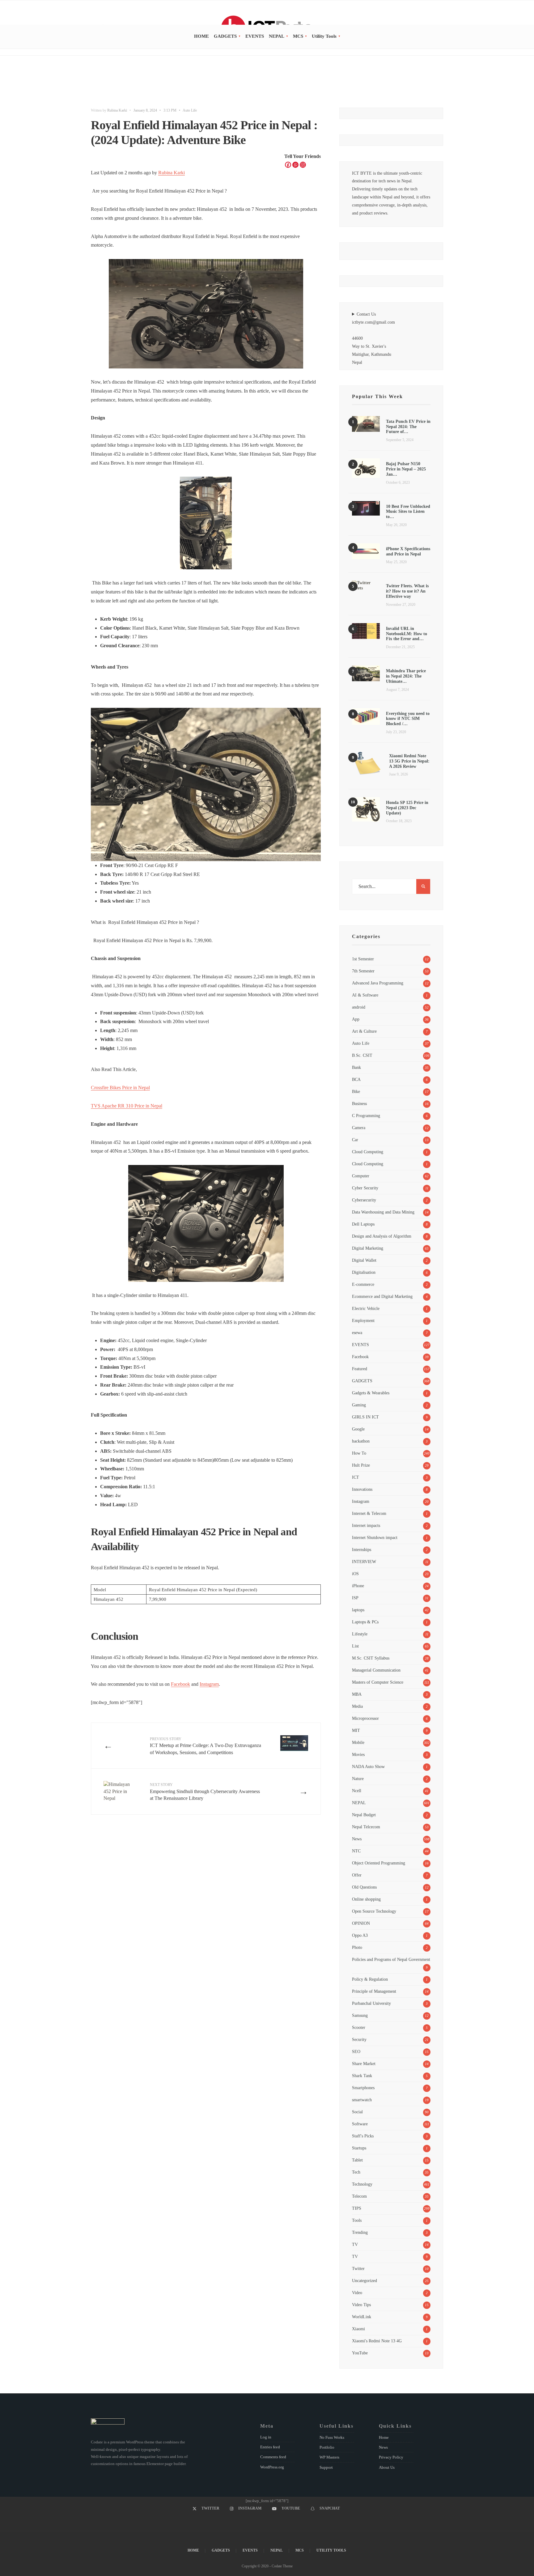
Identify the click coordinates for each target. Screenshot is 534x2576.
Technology (362, 2184)
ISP (355, 1598)
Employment (363, 1320)
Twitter (358, 2268)
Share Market (364, 2064)
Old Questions (364, 1887)
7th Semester (363, 971)
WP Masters (329, 2457)
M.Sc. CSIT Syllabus (371, 1658)
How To (359, 1453)
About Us (387, 2467)
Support (326, 2467)
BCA (356, 1079)
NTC (356, 1851)
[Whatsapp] (295, 165)
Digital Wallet (364, 1260)
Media (357, 1706)
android (359, 1007)
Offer (357, 1875)
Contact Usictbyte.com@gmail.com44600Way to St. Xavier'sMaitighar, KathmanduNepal (373, 338)
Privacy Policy (391, 2457)
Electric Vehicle (366, 1308)
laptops (358, 1610)
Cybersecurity (364, 1200)
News (357, 1839)
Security (359, 2039)
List (355, 1646)
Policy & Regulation (370, 1979)
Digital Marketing (368, 1248)
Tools (357, 2220)
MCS (298, 36)
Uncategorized (364, 2281)
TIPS (357, 2208)
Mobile (358, 1742)
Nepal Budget (364, 1815)
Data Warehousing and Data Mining (383, 1212)
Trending (360, 2232)
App (356, 1019)
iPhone (358, 1586)
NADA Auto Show (368, 1766)
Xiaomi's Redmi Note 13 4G (377, 2341)
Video (357, 2293)
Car (355, 1140)
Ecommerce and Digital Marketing (382, 1296)
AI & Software (365, 995)
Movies (358, 1754)
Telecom (359, 2196)
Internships (362, 1549)
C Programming (366, 1116)
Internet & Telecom (369, 1513)
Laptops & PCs (365, 1622)
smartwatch (362, 2100)
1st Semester (363, 959)
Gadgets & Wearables (371, 1393)
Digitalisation (364, 1272)
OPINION (361, 1923)
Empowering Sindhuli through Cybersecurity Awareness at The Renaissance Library (205, 1792)
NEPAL (277, 36)
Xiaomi (358, 2329)
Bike (356, 1091)
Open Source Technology (374, 1911)
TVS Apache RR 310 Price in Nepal (127, 1106)
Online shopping (366, 1899)
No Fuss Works (332, 2437)
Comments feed (273, 2457)
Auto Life (190, 110)
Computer (361, 1176)
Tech (356, 2172)
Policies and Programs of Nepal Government (391, 1959)
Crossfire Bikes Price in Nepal (120, 1088)
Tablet (357, 2160)
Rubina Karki (117, 110)
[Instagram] (303, 165)
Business (359, 1103)
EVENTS (255, 36)
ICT (356, 1477)
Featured (360, 1369)
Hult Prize (361, 1465)
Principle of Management (374, 1991)
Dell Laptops (363, 1224)
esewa (357, 1333)
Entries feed (270, 2447)
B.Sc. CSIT (362, 1055)
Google (358, 1429)
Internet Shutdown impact (375, 1537)
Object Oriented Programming (379, 1863)
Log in (266, 2437)
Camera (359, 1128)
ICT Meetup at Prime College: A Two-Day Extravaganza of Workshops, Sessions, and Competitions (206, 1746)
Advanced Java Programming (378, 983)
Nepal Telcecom (366, 1827)
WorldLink (362, 2317)
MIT (356, 1730)
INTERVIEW (364, 1562)
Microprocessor (365, 1718)
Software (360, 2124)
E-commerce (363, 1284)
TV (355, 2244)
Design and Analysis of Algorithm (382, 1236)
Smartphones (363, 2088)
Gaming (359, 1405)
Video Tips (361, 2305)
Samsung (360, 2015)
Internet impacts (366, 1525)
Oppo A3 (360, 1935)
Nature (358, 1779)
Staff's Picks (363, 2136)
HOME (201, 36)
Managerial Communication (376, 1670)
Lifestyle (360, 1634)
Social (357, 2112)
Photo (357, 1947)
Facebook (180, 1684)
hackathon (361, 1441)
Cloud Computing (368, 1152)
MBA (357, 1694)
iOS (355, 1574)
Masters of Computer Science (378, 1682)
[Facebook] (288, 165)
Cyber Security (365, 1188)
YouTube (360, 2353)
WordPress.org (272, 2467)
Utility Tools (324, 36)
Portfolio (327, 2447)
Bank (356, 1067)
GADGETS (225, 36)
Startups (359, 2148)
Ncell (357, 1791)
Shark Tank (362, 2076)
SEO (356, 2051)
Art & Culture (364, 1031)
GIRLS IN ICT (365, 1417)
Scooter (359, 2027)
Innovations (362, 1489)
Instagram (209, 1684)
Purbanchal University (371, 2003)
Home (384, 2437)
